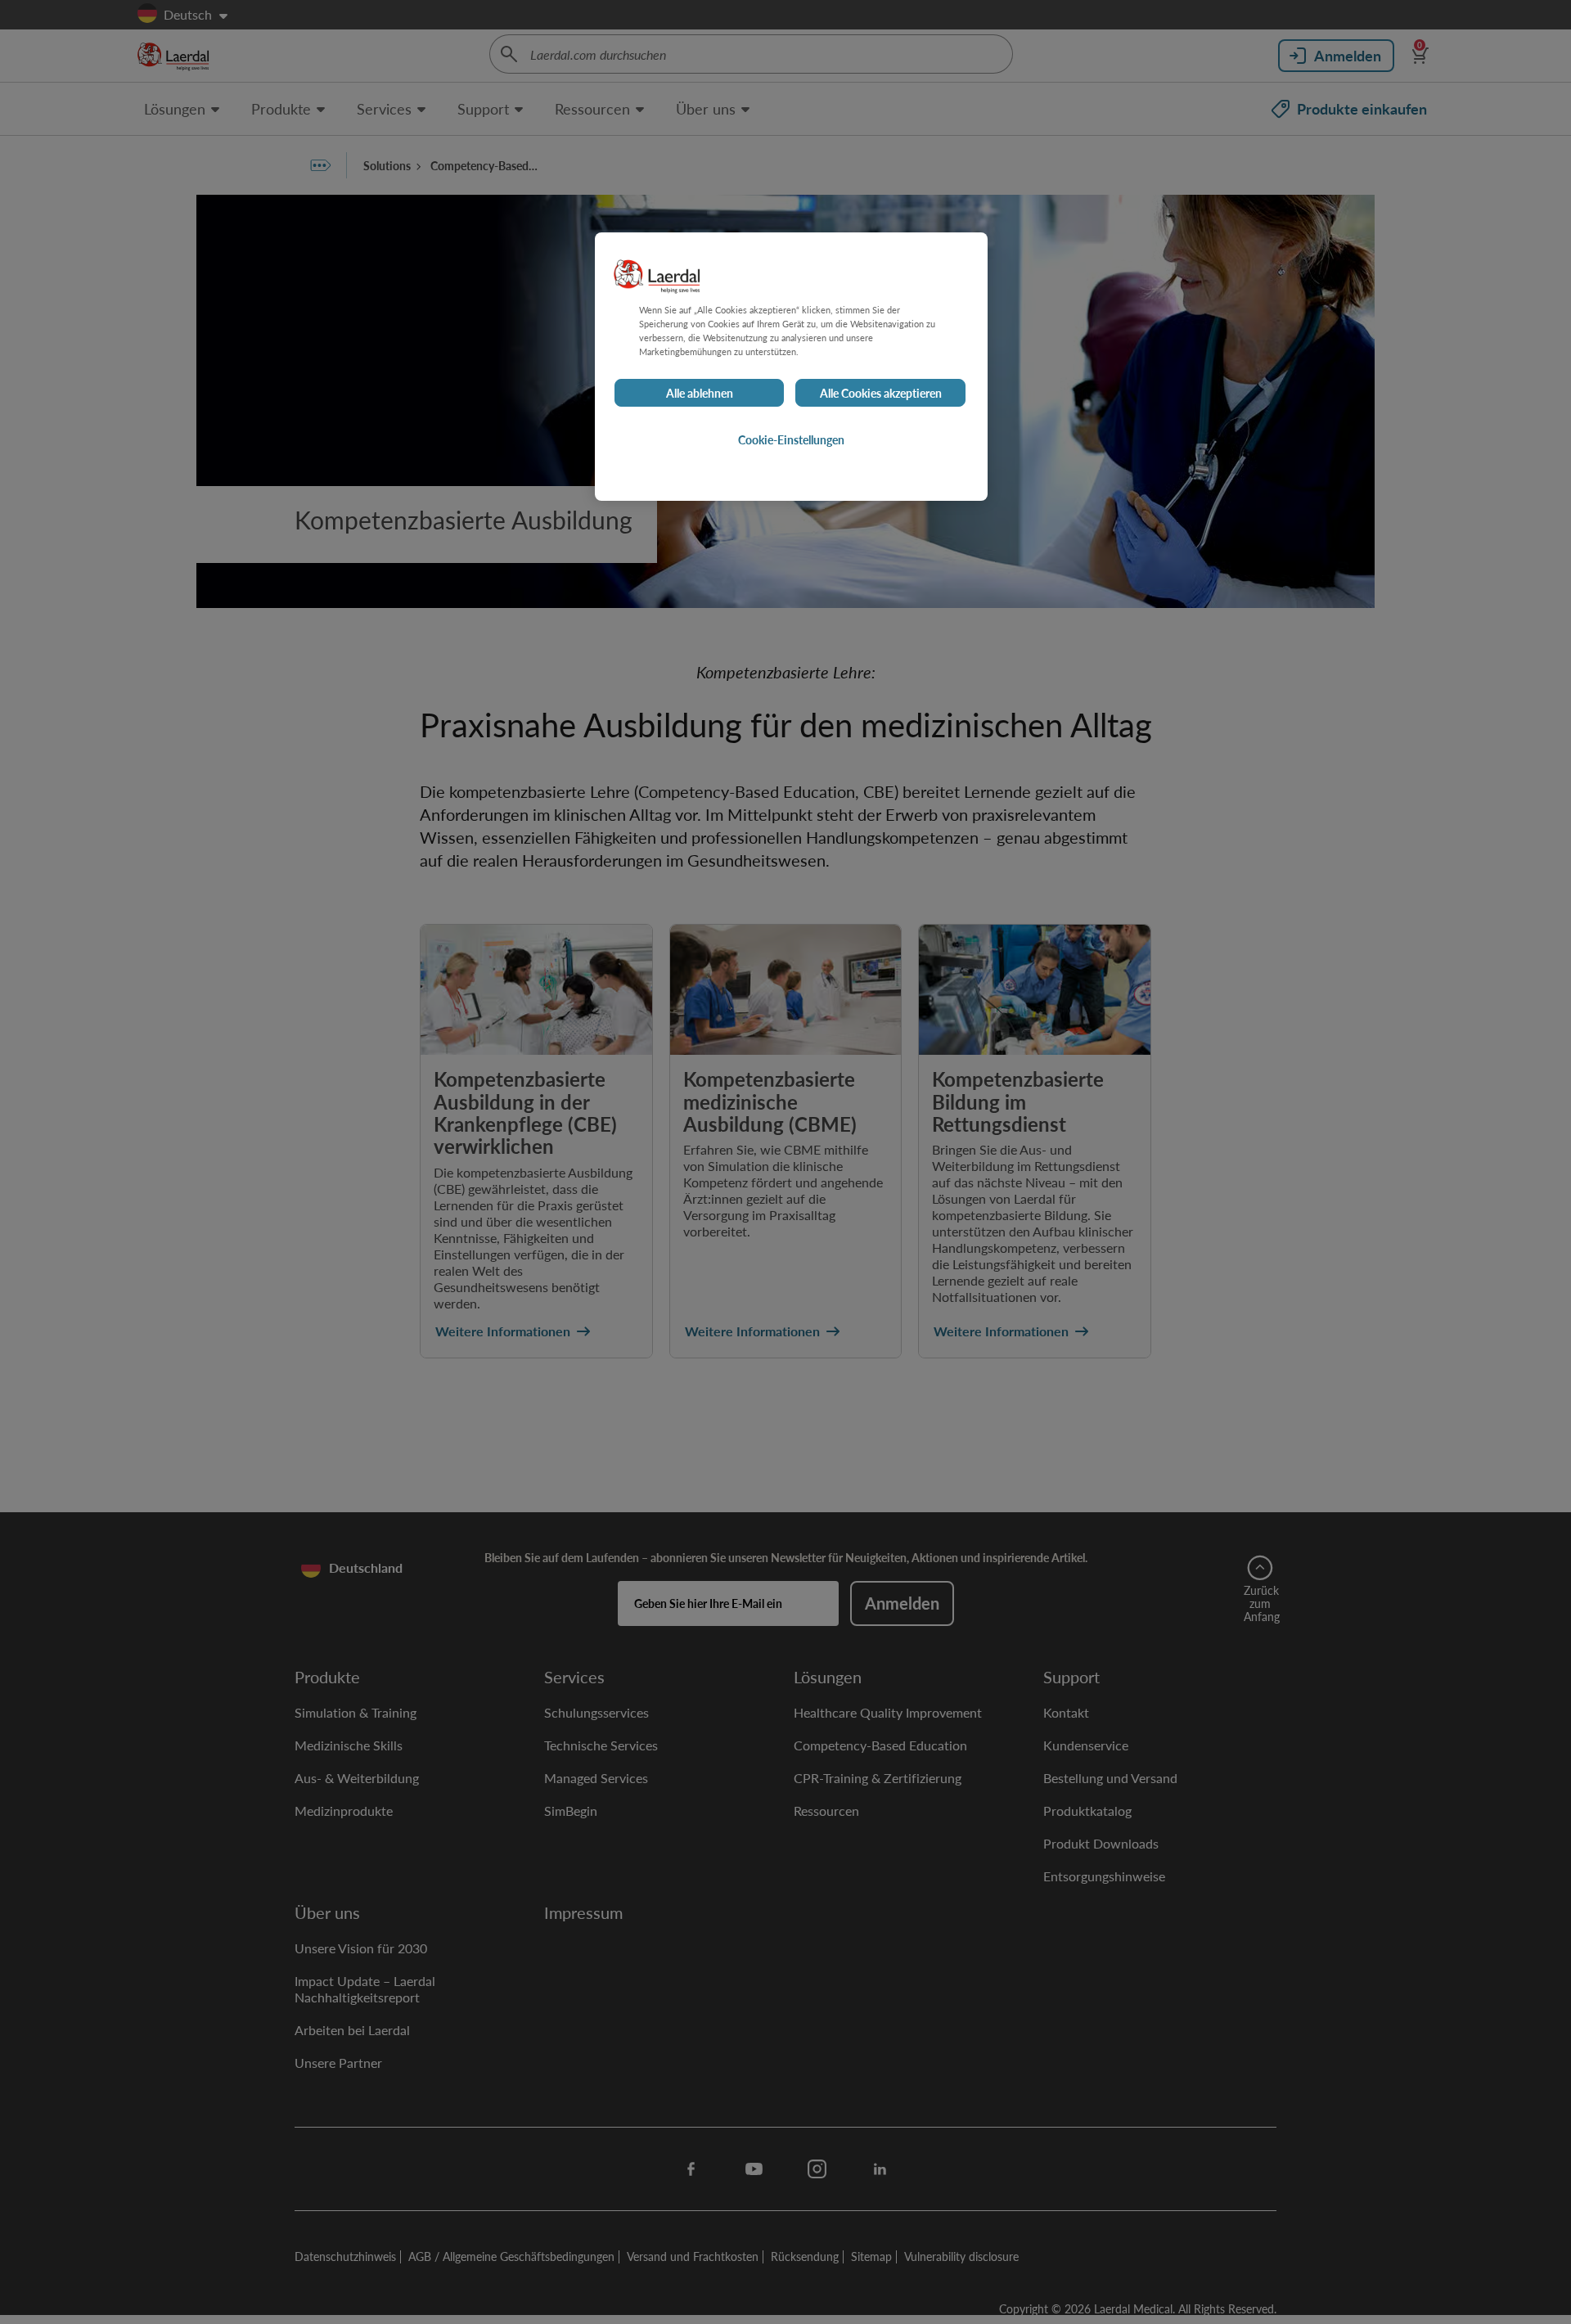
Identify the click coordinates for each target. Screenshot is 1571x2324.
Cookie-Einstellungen (791, 439)
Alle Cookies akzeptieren (881, 393)
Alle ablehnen (700, 393)
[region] (791, 367)
